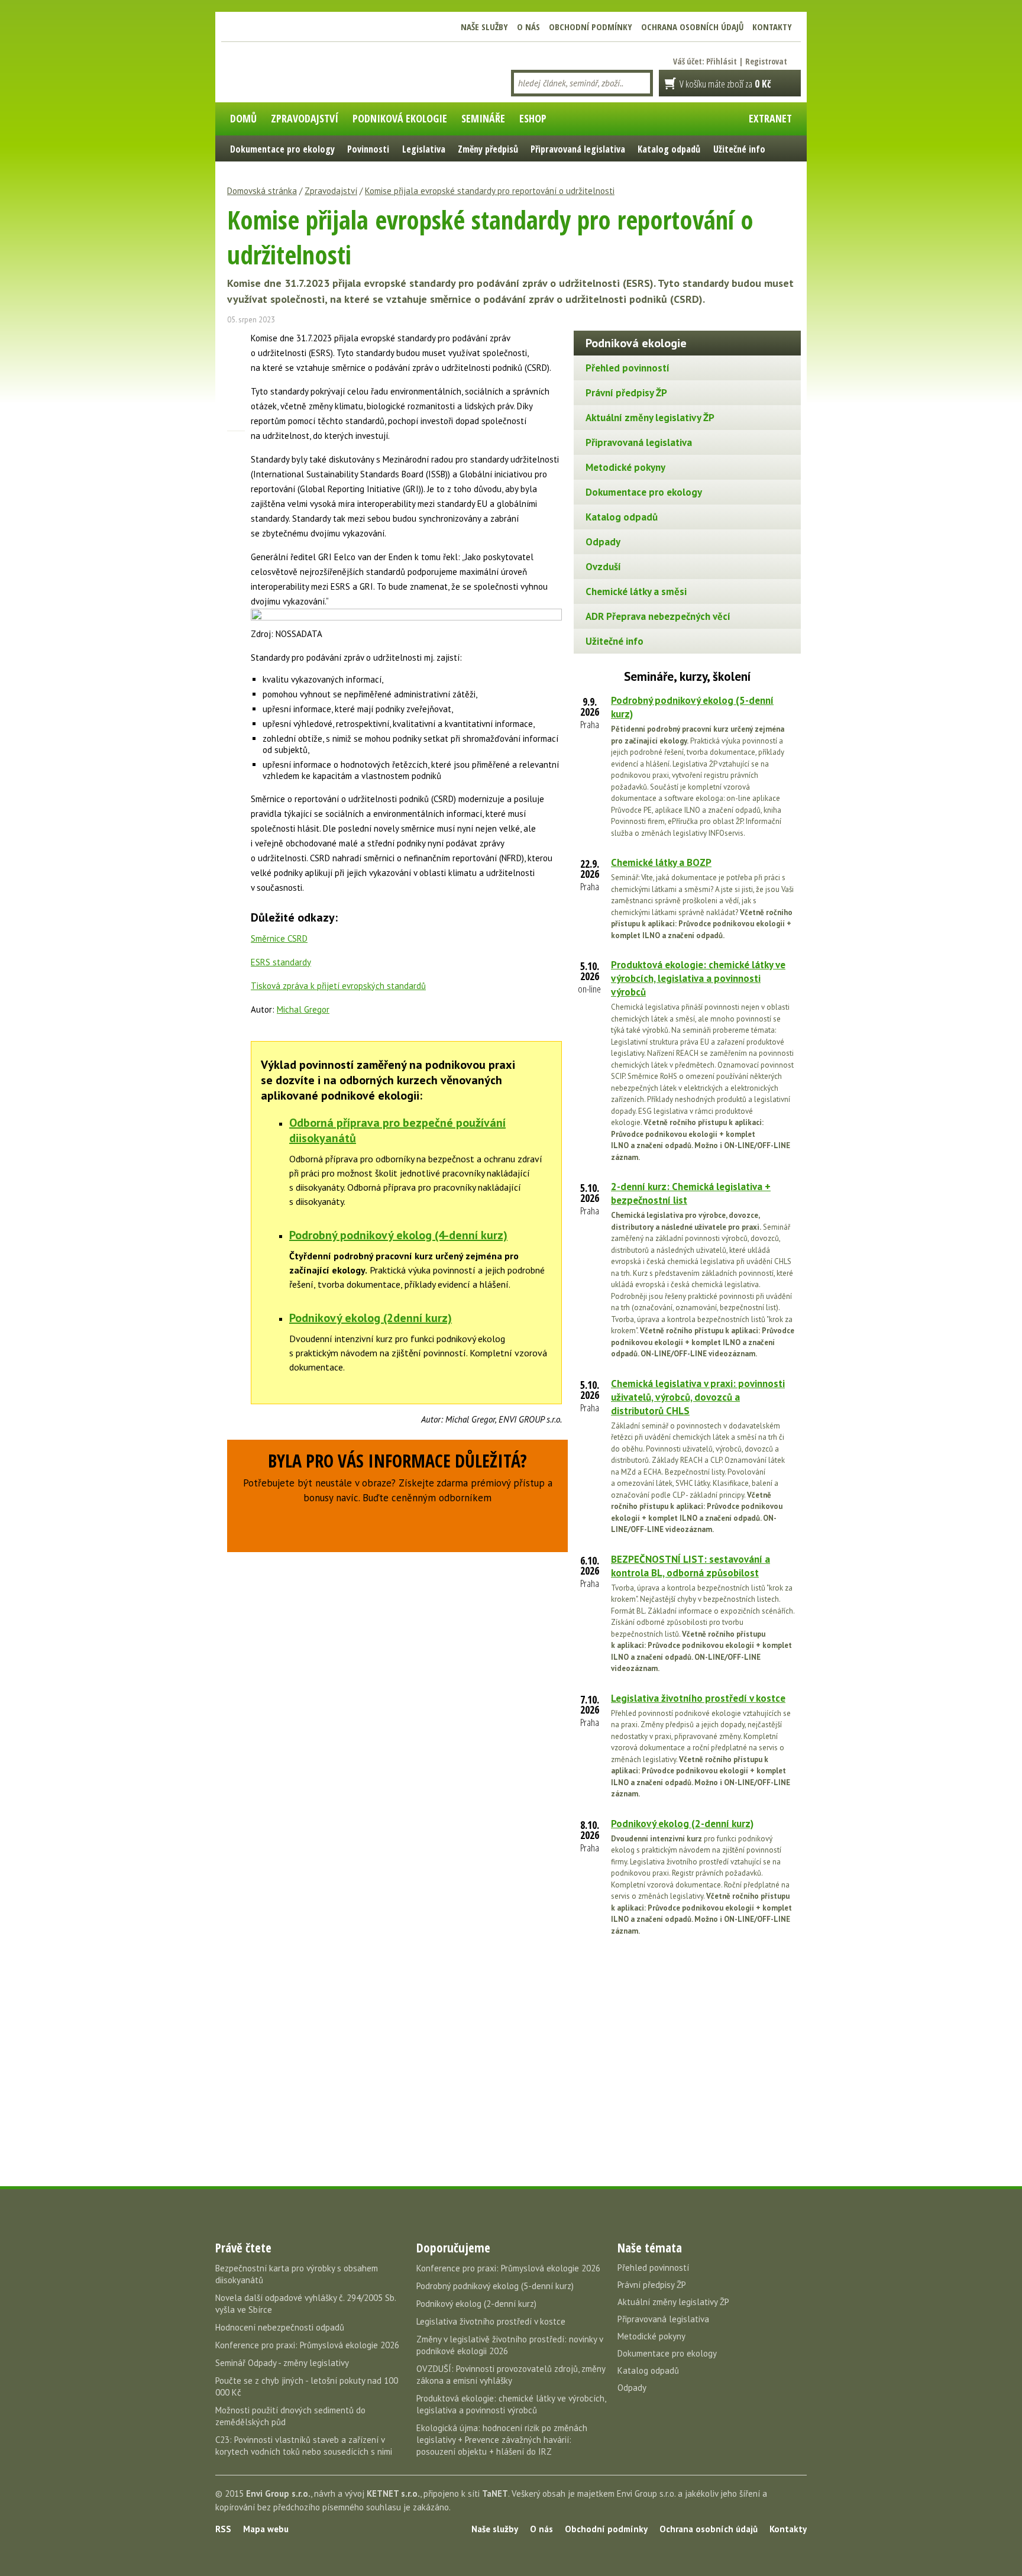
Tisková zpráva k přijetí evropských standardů (338, 986)
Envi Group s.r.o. (278, 2493)
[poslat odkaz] (236, 422)
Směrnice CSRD (279, 938)
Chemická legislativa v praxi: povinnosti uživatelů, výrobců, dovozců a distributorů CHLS (698, 1397)
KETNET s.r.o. (393, 2493)
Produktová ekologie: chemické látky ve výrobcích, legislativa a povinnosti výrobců (698, 978)
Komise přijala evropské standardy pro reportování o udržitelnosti (490, 191)
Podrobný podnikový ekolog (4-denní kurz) (398, 1235)
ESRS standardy (281, 962)
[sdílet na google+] (236, 381)
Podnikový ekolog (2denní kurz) (371, 1318)
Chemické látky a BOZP (661, 862)
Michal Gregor (303, 1009)
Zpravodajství (331, 191)
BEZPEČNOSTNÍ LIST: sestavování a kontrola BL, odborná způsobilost (691, 1566)
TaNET (495, 2493)
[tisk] (236, 443)
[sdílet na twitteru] (236, 360)
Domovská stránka (262, 191)
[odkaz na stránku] (236, 402)
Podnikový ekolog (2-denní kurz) (682, 1824)
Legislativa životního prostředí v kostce (698, 1698)
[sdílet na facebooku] (236, 340)
